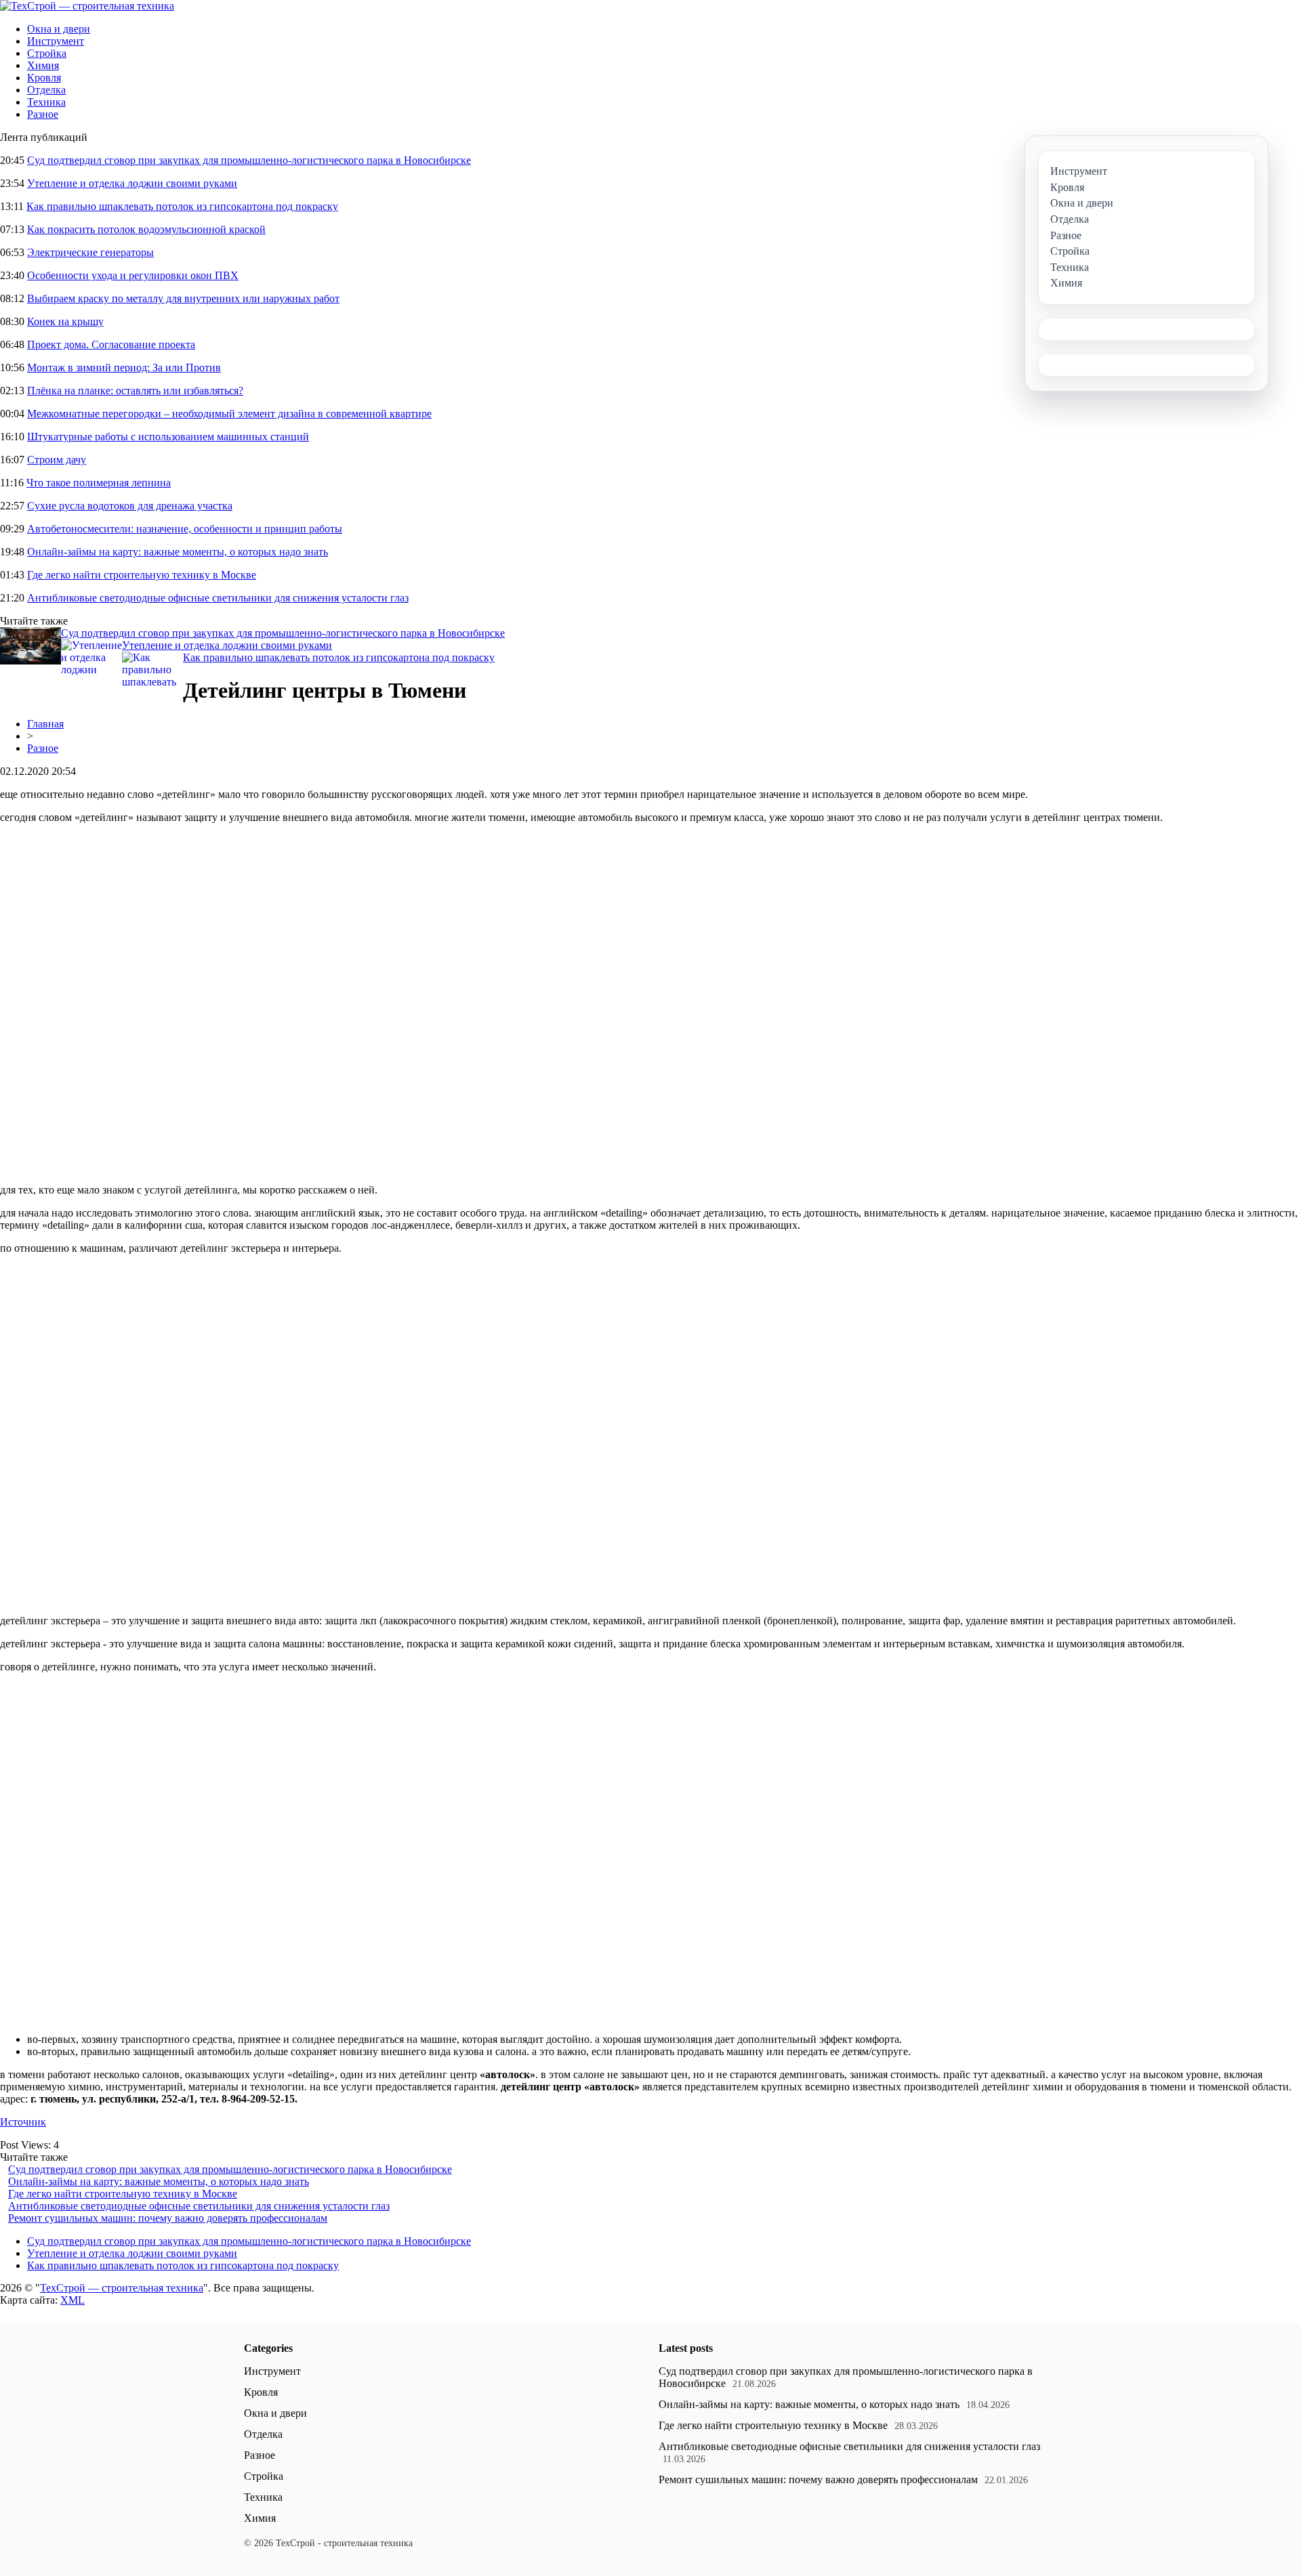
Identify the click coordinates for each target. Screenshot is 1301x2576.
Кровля (44, 78)
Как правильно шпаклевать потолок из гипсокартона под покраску (182, 206)
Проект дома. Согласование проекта (111, 344)
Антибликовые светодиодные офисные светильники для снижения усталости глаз (218, 598)
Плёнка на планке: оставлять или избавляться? (135, 390)
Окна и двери (59, 29)
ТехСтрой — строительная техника (122, 2288)
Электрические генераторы (90, 252)
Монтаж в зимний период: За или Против (124, 367)
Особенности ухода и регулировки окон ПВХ (133, 275)
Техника (46, 102)
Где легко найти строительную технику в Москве (142, 575)
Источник (23, 2122)
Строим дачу (57, 460)
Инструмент (56, 41)
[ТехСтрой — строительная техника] (87, 6)
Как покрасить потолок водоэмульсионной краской (146, 229)
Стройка (47, 53)
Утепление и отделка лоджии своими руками (132, 183)
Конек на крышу (65, 321)
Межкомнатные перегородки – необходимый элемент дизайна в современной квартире (229, 414)
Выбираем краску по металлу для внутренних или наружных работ (183, 298)
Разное (43, 114)
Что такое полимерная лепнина (99, 483)
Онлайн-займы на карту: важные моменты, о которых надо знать (178, 552)
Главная (45, 724)
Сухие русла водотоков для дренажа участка (130, 506)
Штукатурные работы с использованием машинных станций (168, 437)
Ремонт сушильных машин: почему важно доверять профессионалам (168, 2218)
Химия (43, 65)
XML (73, 2300)
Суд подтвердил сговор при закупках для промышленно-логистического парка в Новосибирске (249, 160)
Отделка (46, 90)
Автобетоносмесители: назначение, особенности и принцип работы (185, 529)
